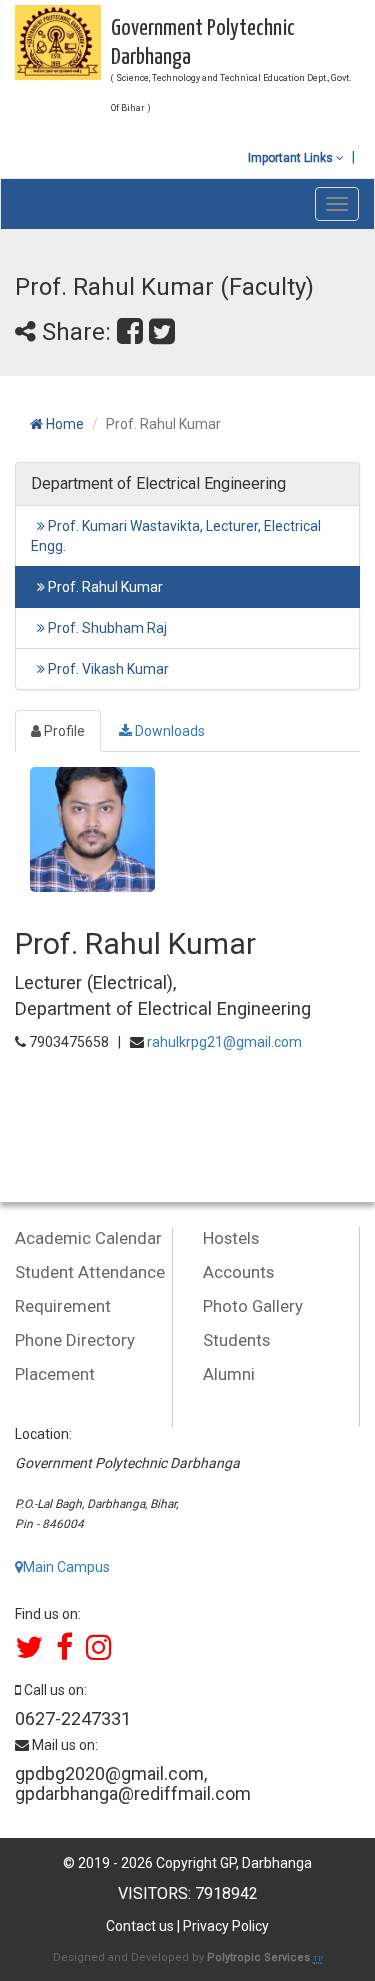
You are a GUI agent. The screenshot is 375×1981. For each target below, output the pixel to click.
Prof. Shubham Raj (106, 628)
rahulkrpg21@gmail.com (224, 1042)
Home (63, 424)
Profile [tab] (63, 731)
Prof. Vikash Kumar (107, 669)
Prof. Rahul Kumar (104, 587)
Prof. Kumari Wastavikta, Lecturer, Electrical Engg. (176, 536)
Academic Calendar (88, 1238)
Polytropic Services (260, 1957)
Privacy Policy (226, 1926)
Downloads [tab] (168, 731)
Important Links (292, 158)
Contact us (140, 1926)
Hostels (231, 1238)
